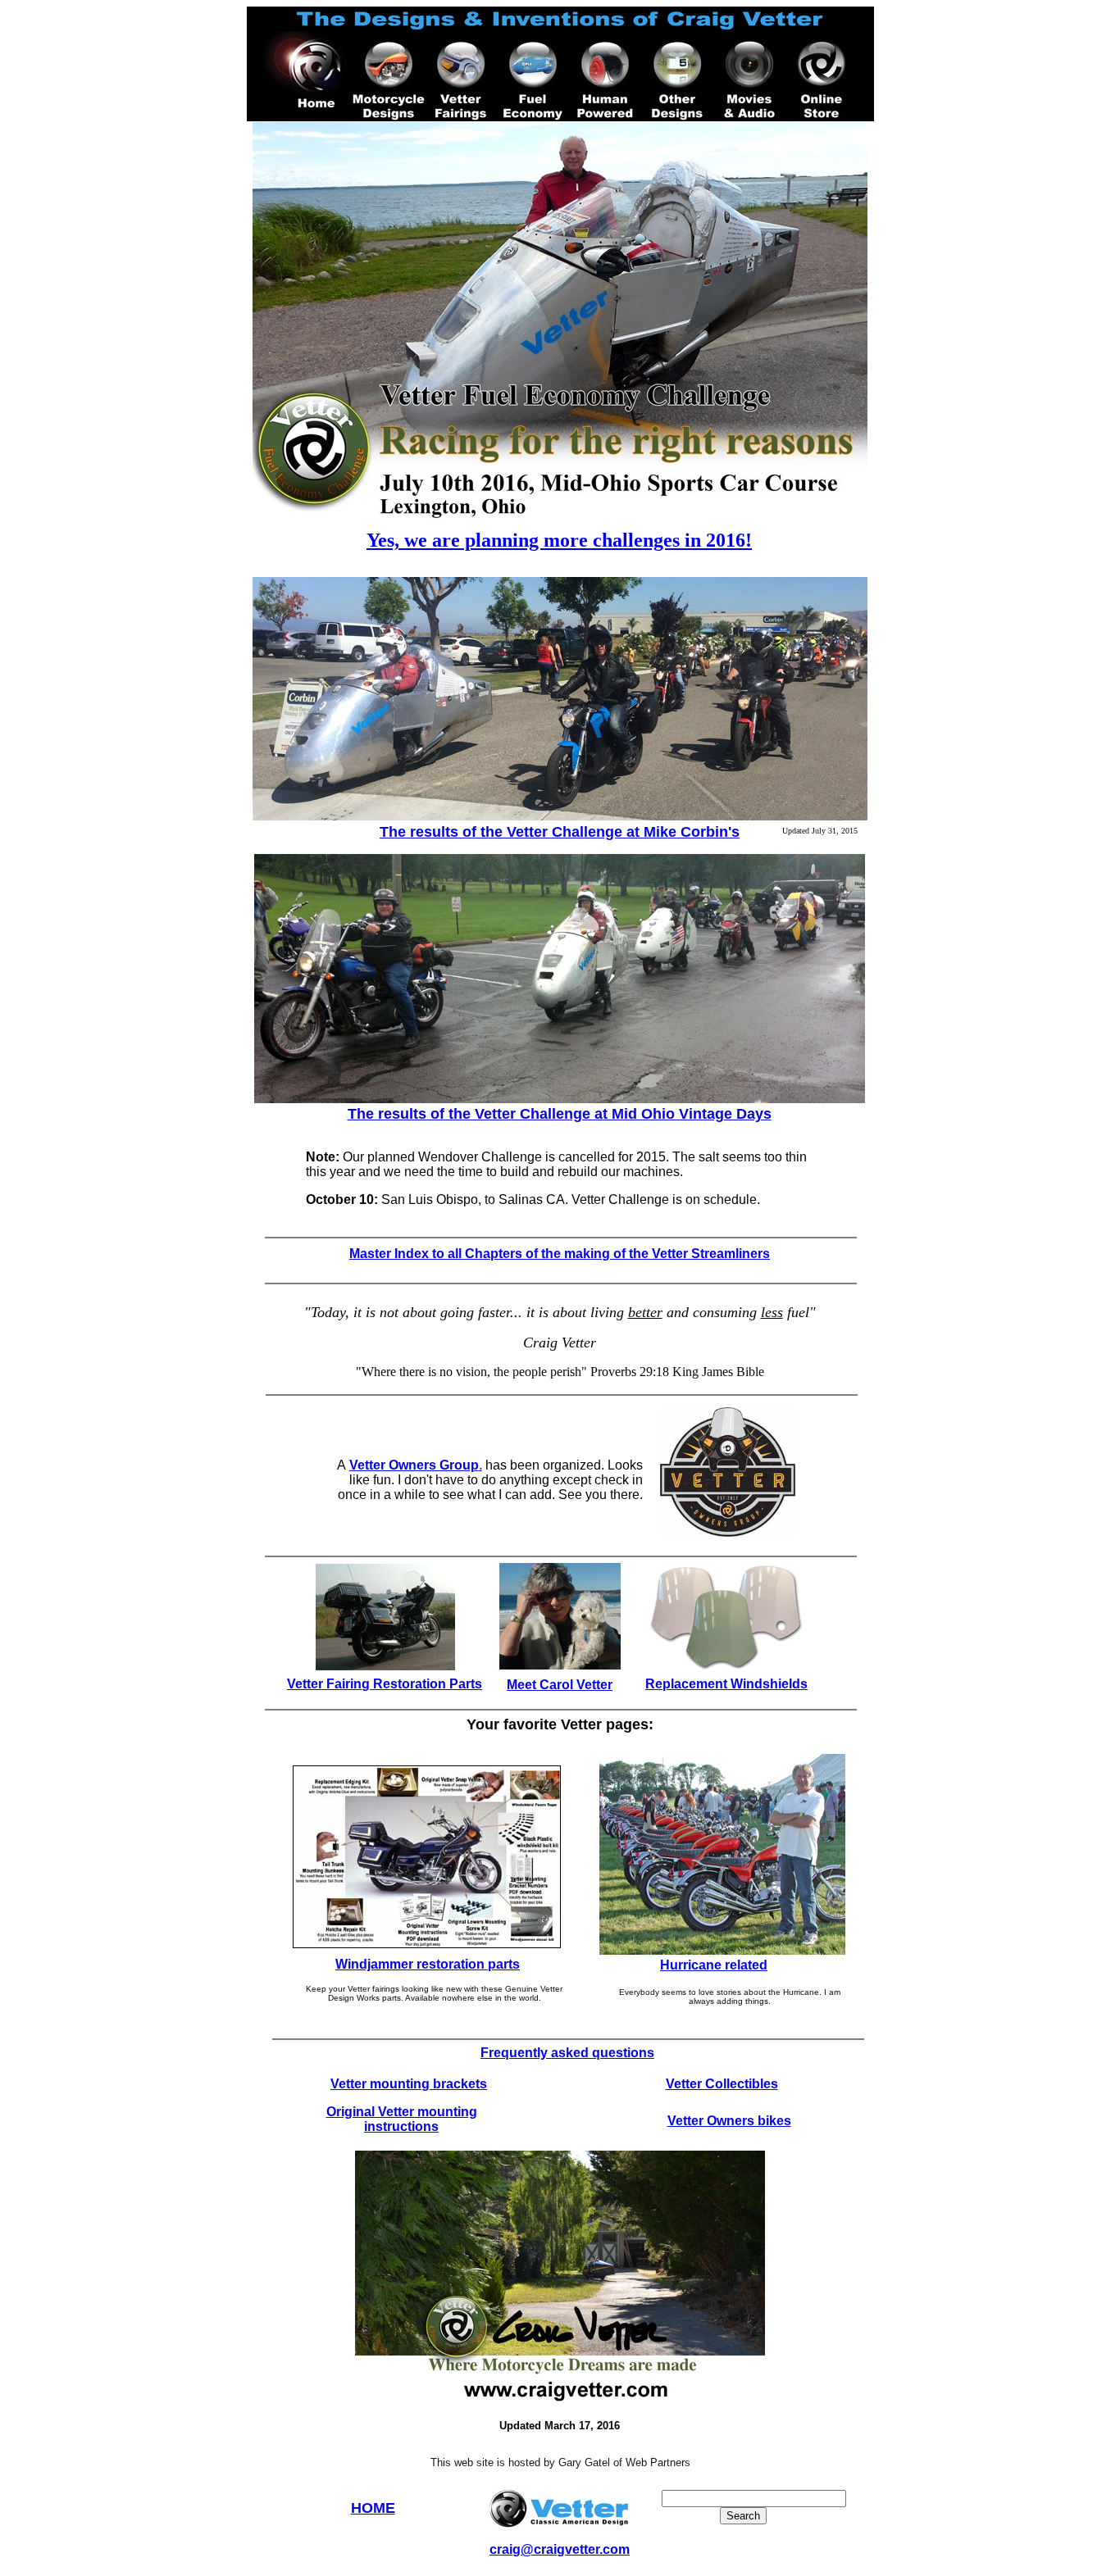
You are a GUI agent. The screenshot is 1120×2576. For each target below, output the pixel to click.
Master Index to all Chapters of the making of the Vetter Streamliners (560, 1254)
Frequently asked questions (567, 2053)
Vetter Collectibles (722, 2084)
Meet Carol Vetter (560, 1685)
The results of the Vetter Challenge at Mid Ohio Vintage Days (560, 1114)
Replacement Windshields (726, 1684)
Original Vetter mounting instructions (402, 2119)
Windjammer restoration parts (428, 1964)
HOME (373, 2508)
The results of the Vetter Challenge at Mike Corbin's (560, 832)
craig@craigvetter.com (560, 2549)
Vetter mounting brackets (409, 2084)
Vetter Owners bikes (729, 2121)
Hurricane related (714, 1965)
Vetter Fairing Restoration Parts (385, 1684)
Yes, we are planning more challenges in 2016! (559, 540)
